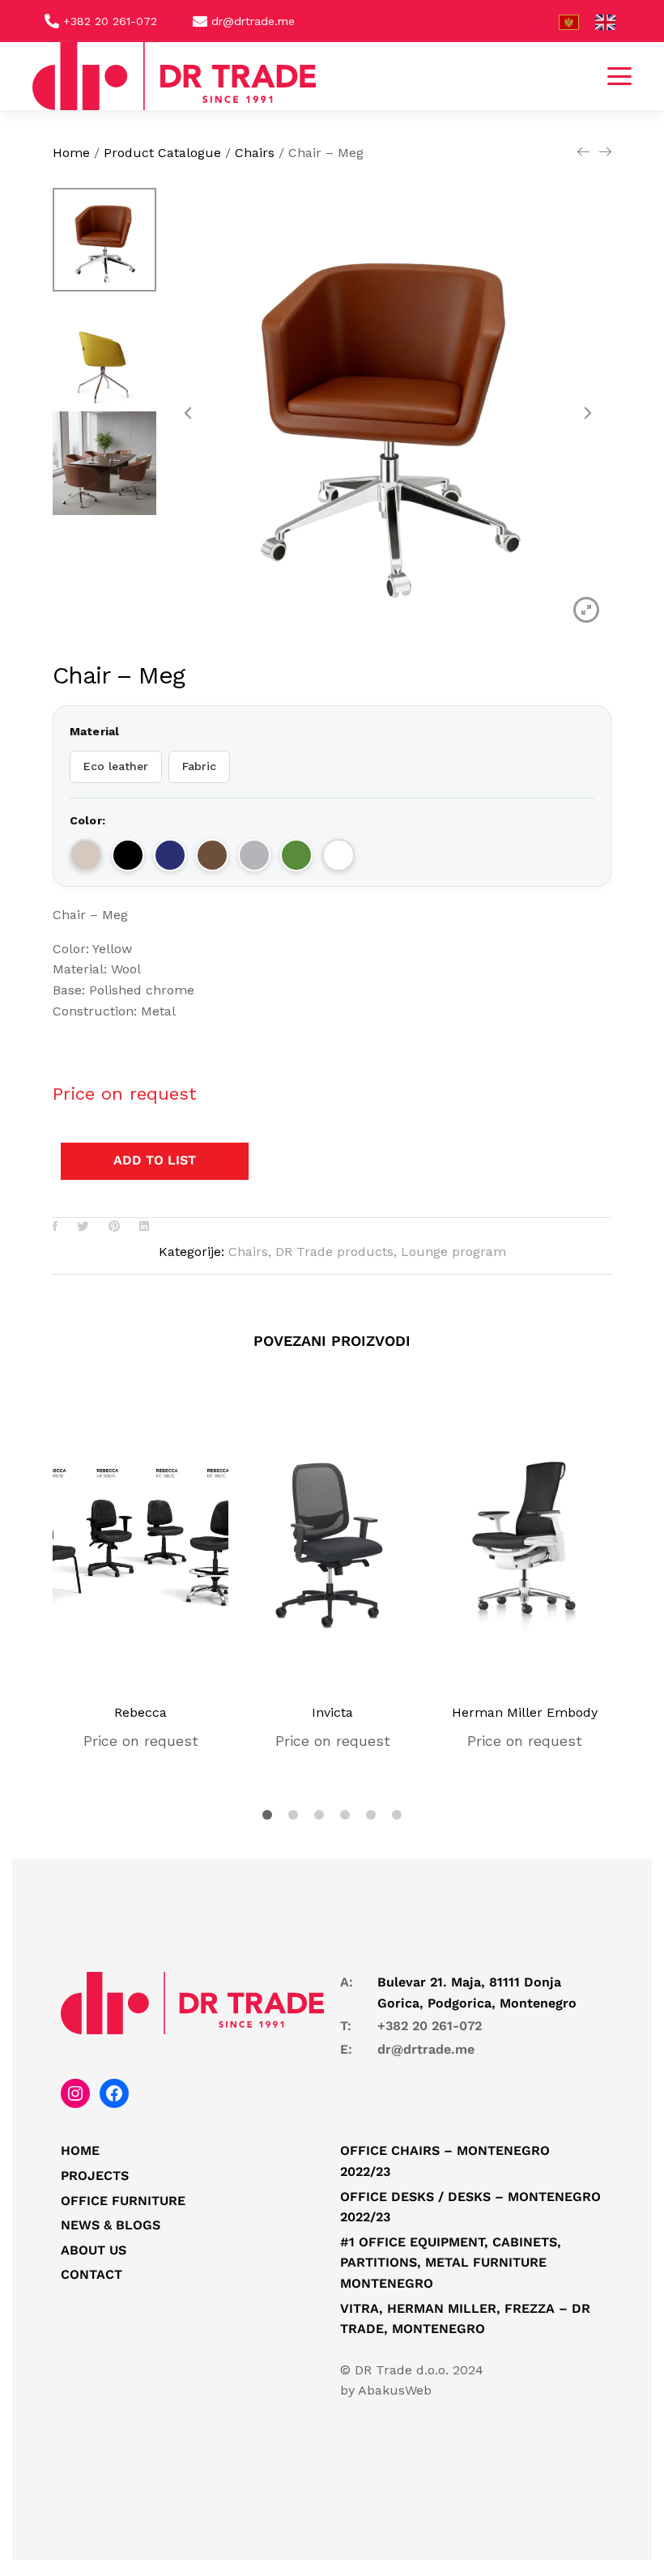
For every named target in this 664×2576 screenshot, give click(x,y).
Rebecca (140, 1712)
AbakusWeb (395, 2390)
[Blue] (170, 855)
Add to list (155, 1160)
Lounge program (453, 1252)
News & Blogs (111, 2225)
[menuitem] (577, 22)
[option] (104, 244)
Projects (95, 2176)
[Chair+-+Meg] (83, 1227)
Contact (92, 2274)
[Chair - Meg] (55, 1227)
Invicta (332, 1712)
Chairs (248, 1252)
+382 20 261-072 (430, 2026)
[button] (619, 76)
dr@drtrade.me (426, 2049)
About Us (94, 2250)
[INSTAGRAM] (75, 2093)
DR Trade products (334, 1252)
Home (80, 2150)
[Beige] (86, 855)
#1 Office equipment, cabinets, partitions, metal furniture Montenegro (451, 2263)
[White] (338, 855)
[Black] (128, 855)
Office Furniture (123, 2201)
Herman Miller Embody (525, 1712)
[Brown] (212, 855)
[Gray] (254, 855)
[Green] (296, 855)
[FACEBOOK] (114, 2093)
